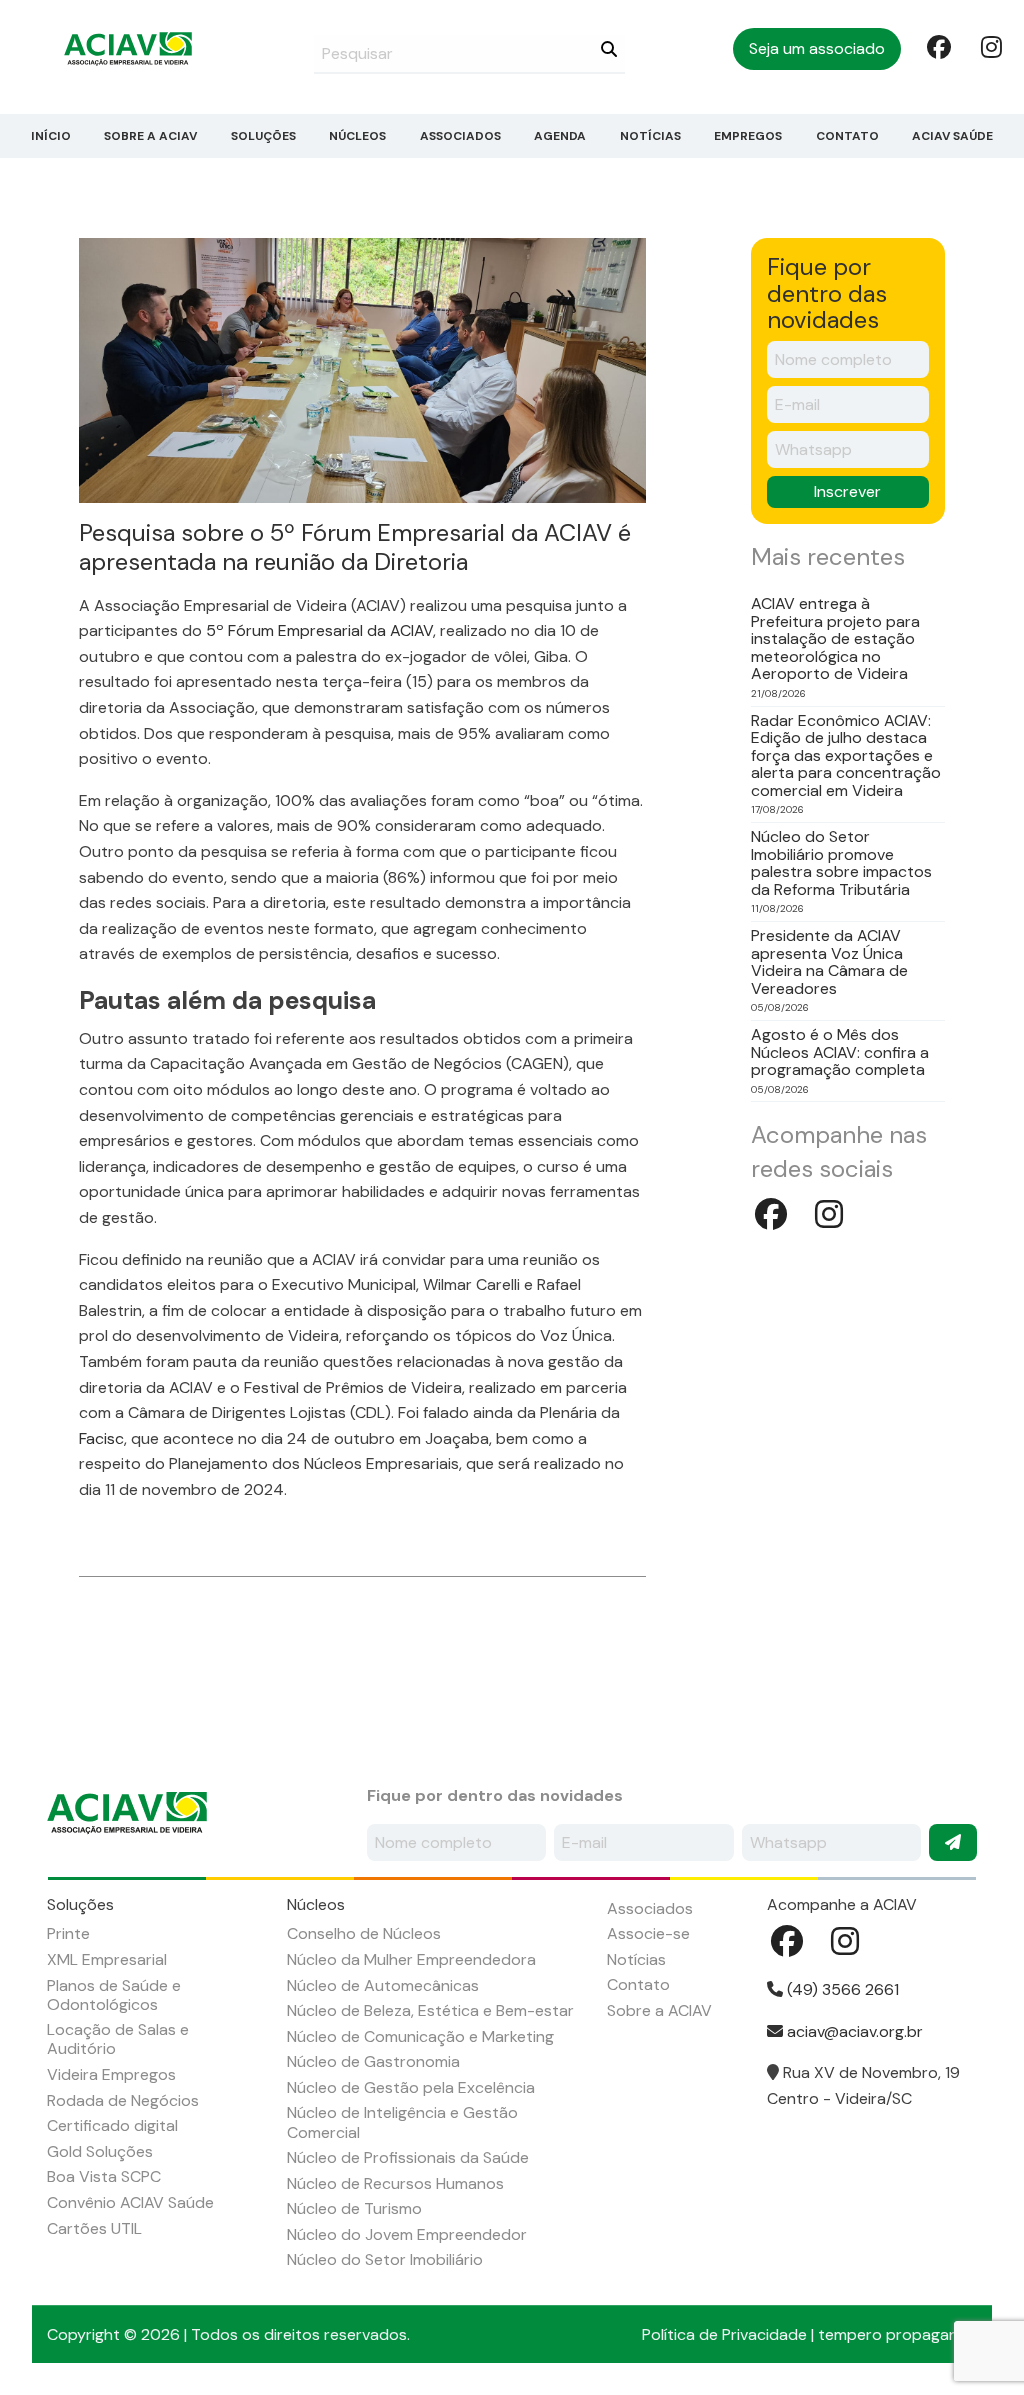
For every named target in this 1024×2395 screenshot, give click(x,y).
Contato (847, 136)
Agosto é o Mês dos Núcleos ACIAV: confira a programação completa (840, 1052)
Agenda (560, 136)
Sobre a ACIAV (150, 136)
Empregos (748, 136)
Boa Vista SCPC (104, 2176)
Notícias (650, 136)
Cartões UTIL (94, 2228)
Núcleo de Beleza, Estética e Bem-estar (430, 2010)
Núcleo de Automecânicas (383, 1985)
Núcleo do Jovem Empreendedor (407, 2234)
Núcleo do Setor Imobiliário (385, 2259)
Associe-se (648, 1933)
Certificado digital (112, 2125)
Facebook (937, 46)
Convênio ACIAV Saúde (130, 2202)
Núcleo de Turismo (354, 2208)
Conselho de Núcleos (364, 1933)
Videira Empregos (111, 2074)
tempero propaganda (897, 2334)
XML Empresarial (107, 1959)
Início (51, 136)
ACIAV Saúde (952, 136)
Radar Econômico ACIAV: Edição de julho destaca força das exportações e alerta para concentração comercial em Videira (846, 756)
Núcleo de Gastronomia (373, 2061)
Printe (68, 1933)
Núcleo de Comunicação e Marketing (420, 2036)
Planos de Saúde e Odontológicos (114, 1995)
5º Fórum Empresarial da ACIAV (319, 630)
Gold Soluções (100, 2151)
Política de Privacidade (724, 2334)
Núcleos (357, 136)
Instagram (991, 46)
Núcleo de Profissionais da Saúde (408, 2157)
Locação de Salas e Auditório (118, 2039)
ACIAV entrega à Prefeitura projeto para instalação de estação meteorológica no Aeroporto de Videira (835, 639)
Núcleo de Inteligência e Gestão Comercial (402, 2122)
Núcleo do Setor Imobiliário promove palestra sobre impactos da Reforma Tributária (841, 863)
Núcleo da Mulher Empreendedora (411, 1959)
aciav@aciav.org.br (853, 2031)
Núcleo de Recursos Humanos (395, 2183)
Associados (460, 136)
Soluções (263, 136)
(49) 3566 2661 (841, 1989)
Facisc (101, 1438)
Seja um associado (817, 48)
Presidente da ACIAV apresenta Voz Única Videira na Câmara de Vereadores (829, 962)
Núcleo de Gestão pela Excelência (411, 2087)
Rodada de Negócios (123, 2100)
